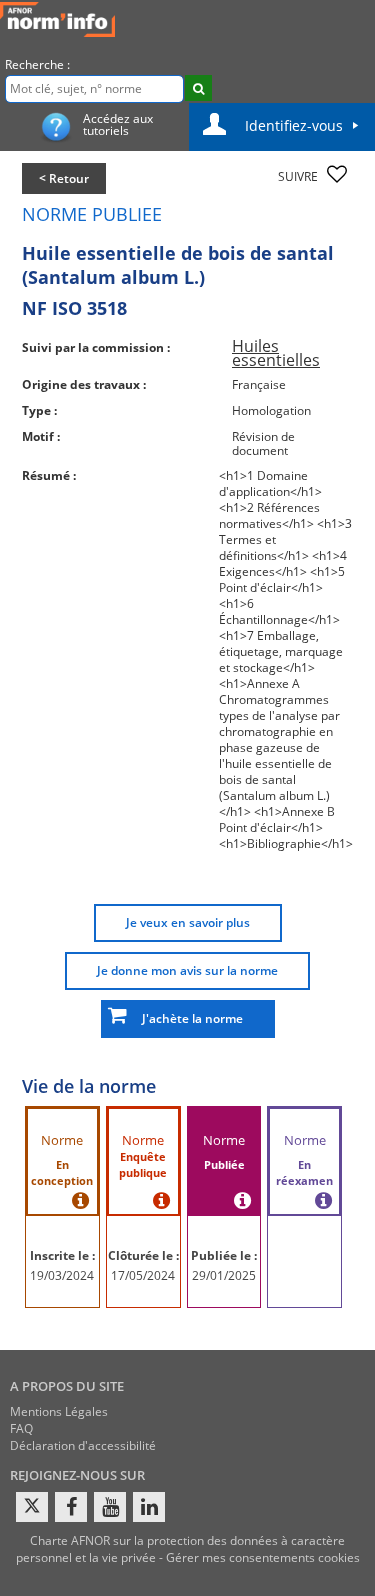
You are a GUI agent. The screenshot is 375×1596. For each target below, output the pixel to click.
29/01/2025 (224, 1275)
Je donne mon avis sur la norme (187, 970)
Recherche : (37, 64)
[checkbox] (337, 174)
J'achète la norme (188, 1018)
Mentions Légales (59, 1411)
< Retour (64, 178)
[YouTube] (110, 1507)
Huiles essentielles (276, 353)
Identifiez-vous (294, 125)
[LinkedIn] (149, 1507)
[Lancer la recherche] (198, 88)
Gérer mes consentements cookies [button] (263, 1557)
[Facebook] (71, 1507)
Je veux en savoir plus (188, 922)
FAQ (21, 1428)
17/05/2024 (143, 1275)
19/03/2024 (62, 1275)
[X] (32, 1507)
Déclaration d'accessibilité (83, 1445)
